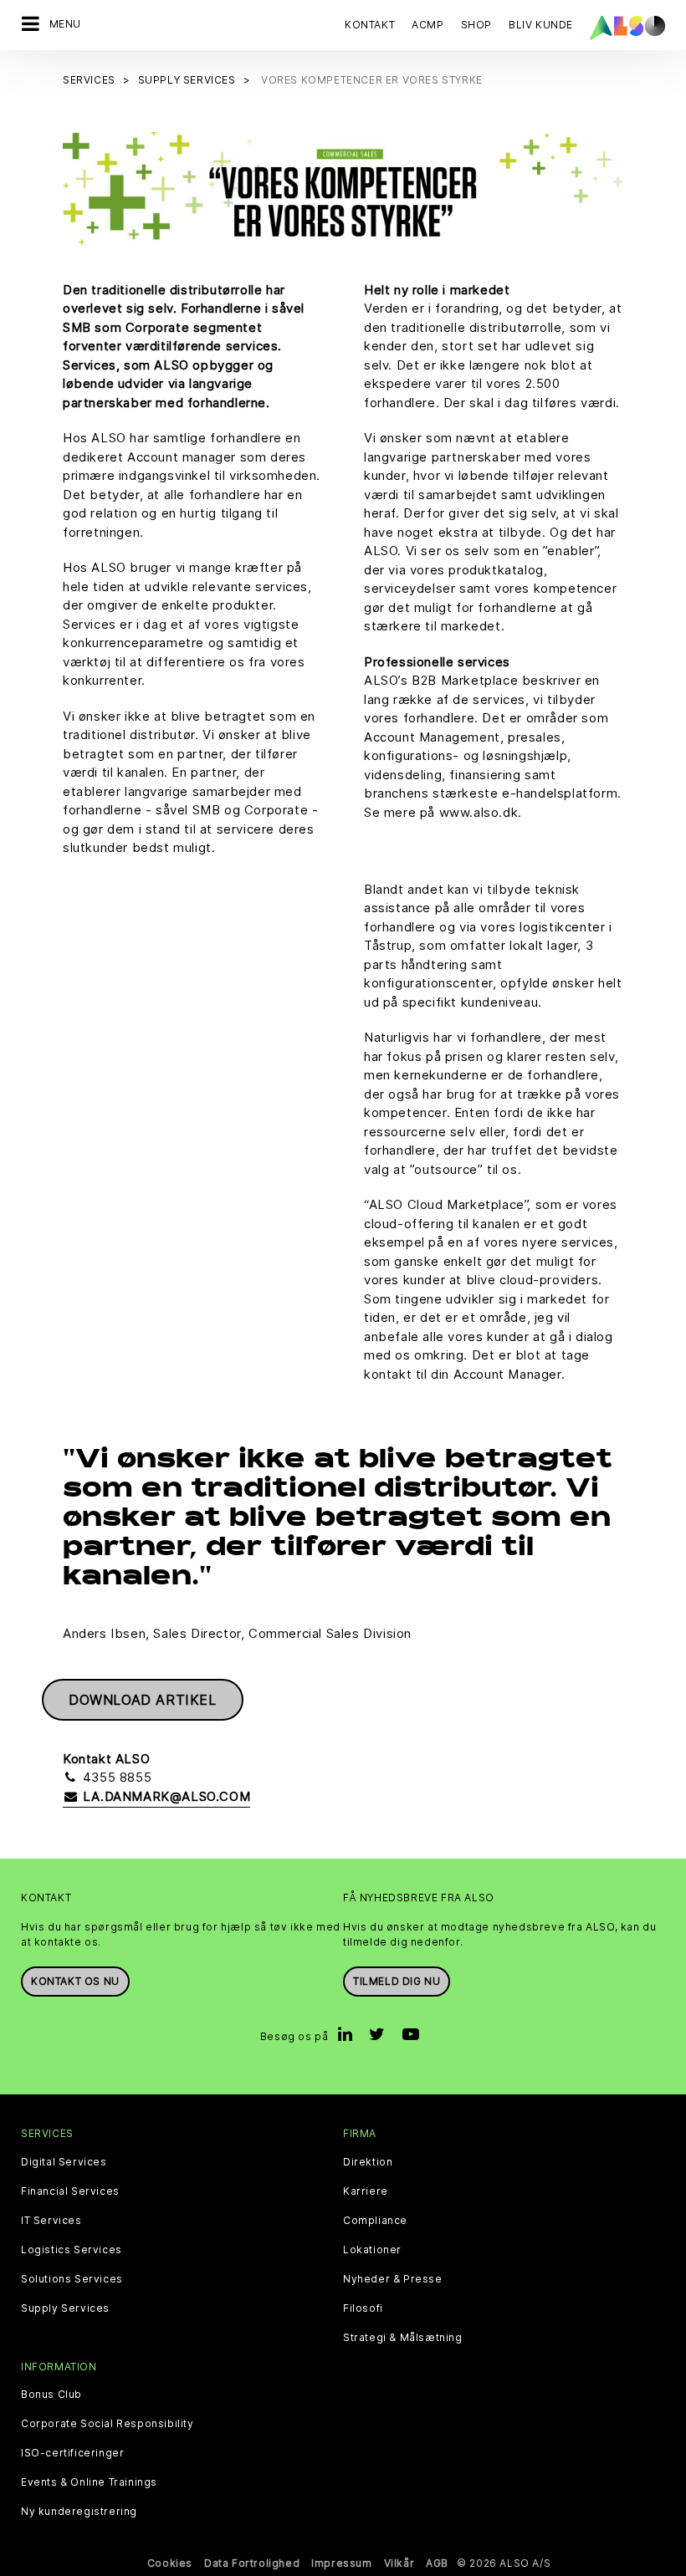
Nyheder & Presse (393, 2279)
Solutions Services (72, 2279)
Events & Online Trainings (89, 2482)
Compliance (375, 2221)
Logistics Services (72, 2250)
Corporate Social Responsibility (108, 2424)
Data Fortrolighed (252, 2563)
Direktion (368, 2162)
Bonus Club (51, 2395)
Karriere (366, 2191)
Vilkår (399, 2563)
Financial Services (70, 2191)
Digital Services (64, 2162)
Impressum (341, 2563)
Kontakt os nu (75, 1981)
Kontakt (370, 25)
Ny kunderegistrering (79, 2512)
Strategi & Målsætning (403, 2338)
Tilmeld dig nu (397, 1981)
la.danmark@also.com (164, 1796)
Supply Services (65, 2308)
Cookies (170, 2563)
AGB (437, 2563)
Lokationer (372, 2250)
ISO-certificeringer (72, 2453)
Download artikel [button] (143, 1700)
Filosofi (363, 2308)
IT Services (51, 2221)
